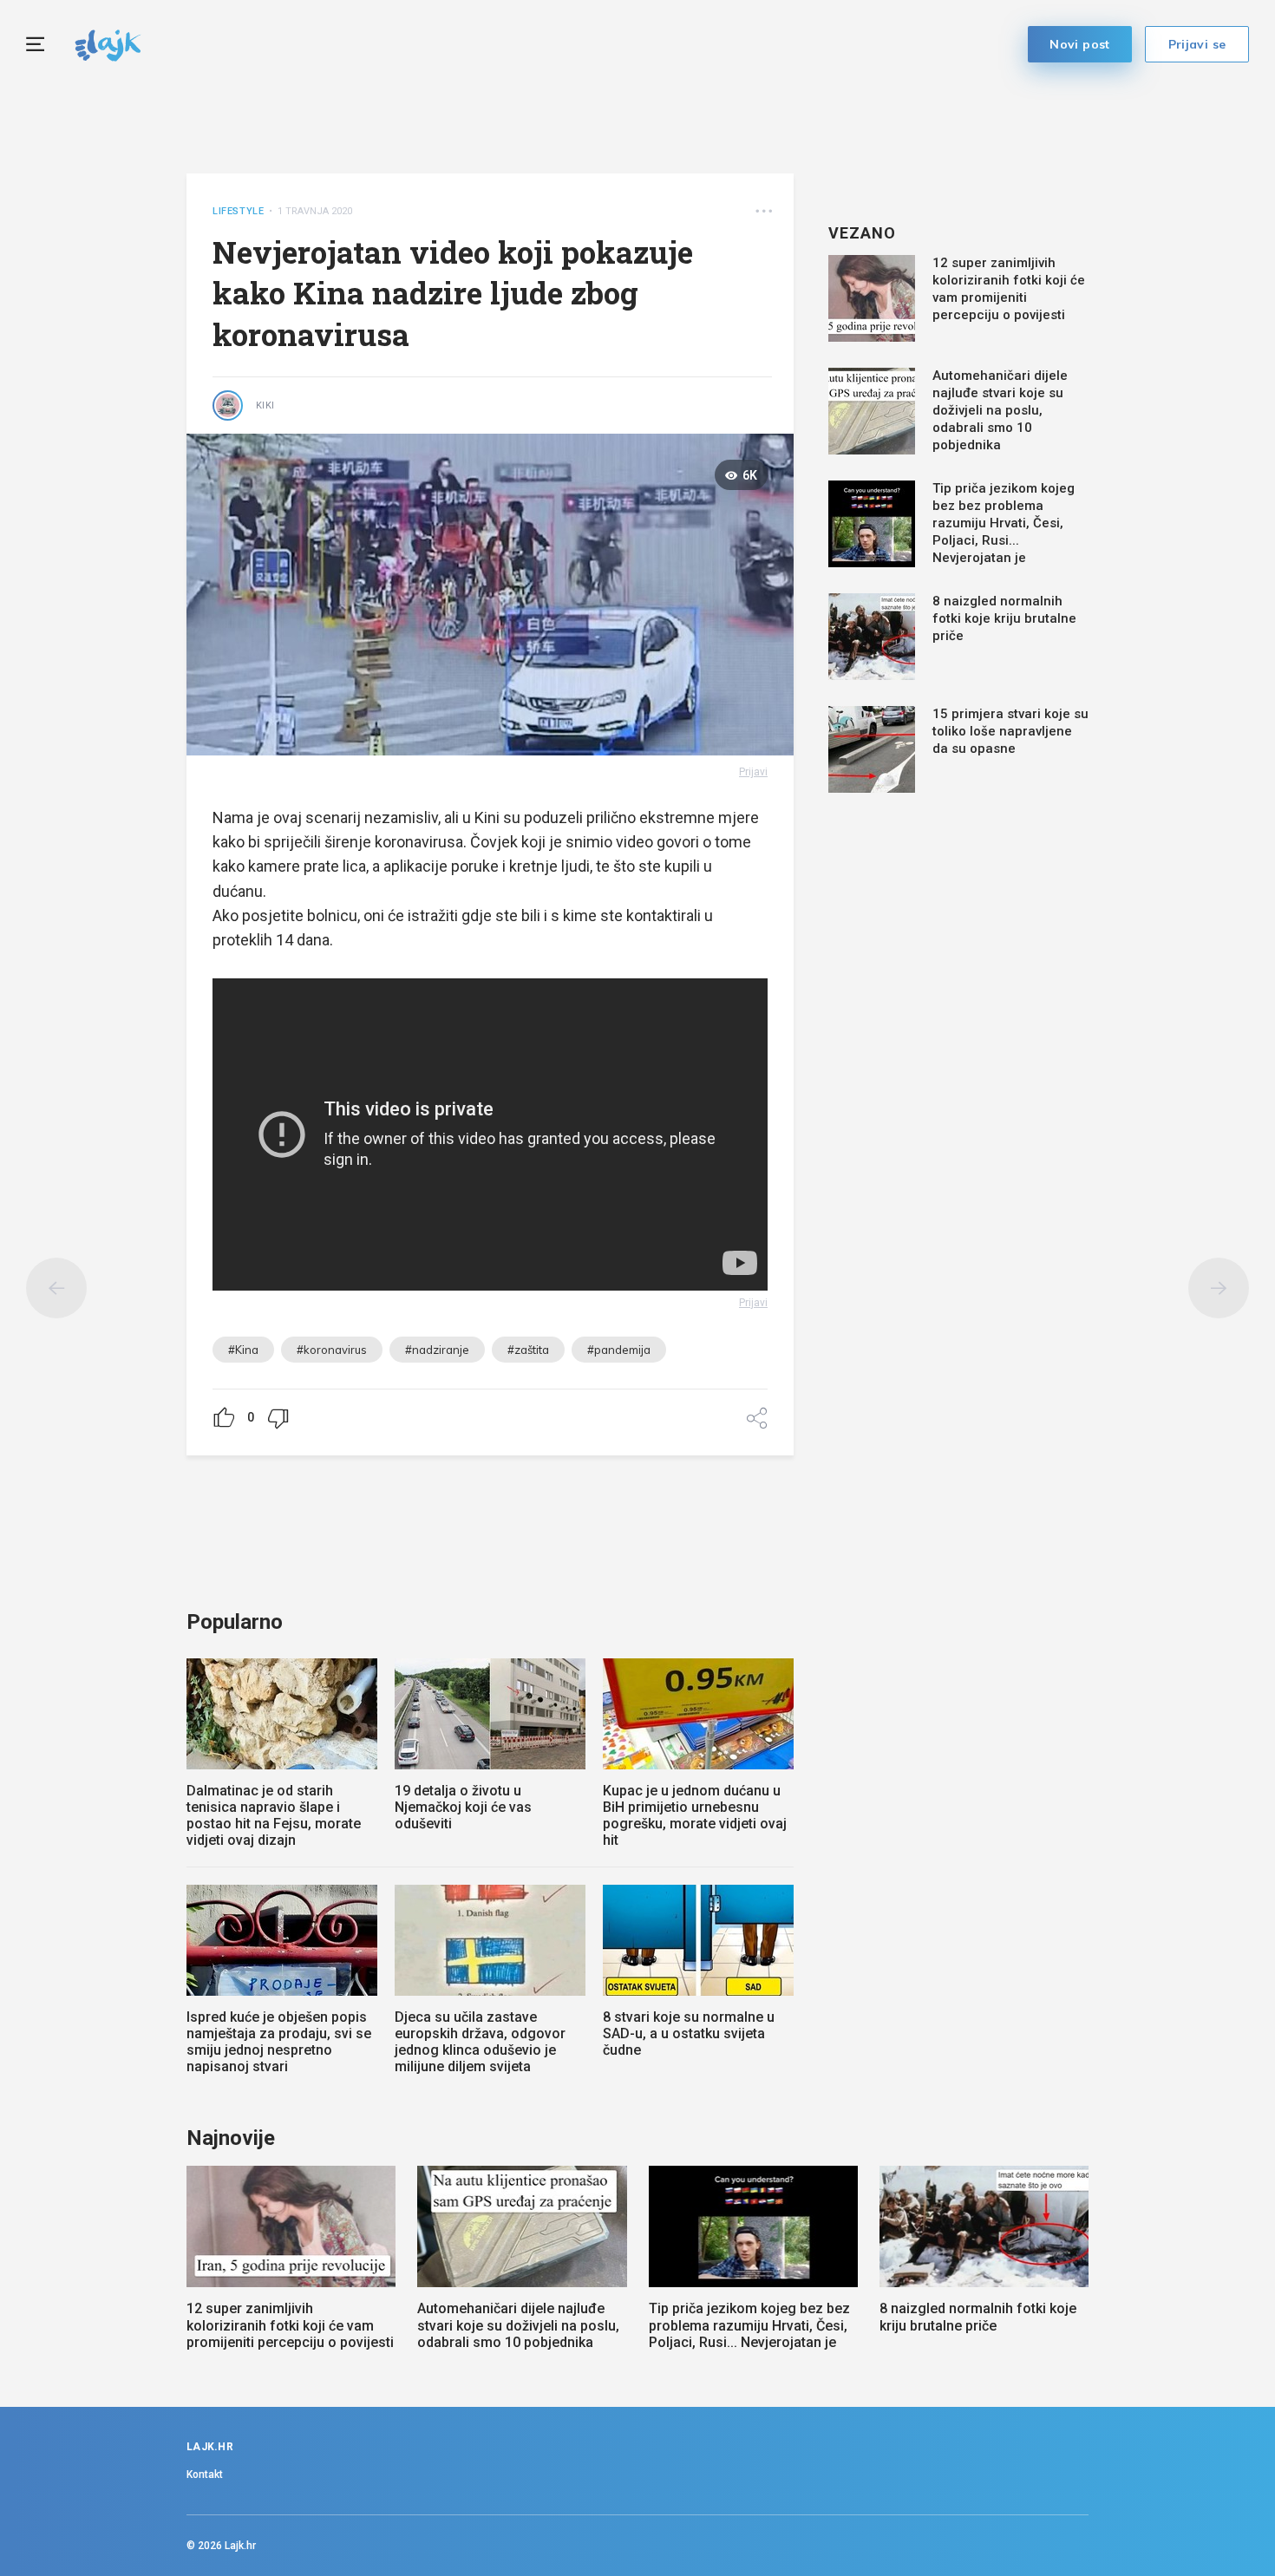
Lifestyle (238, 211)
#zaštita (528, 1350)
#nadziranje (437, 1350)
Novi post (1080, 44)
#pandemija (619, 1350)
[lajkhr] (108, 43)
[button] (764, 211)
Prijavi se (1197, 44)
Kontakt (205, 2475)
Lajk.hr (240, 2546)
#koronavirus (332, 1350)
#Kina (243, 1350)
